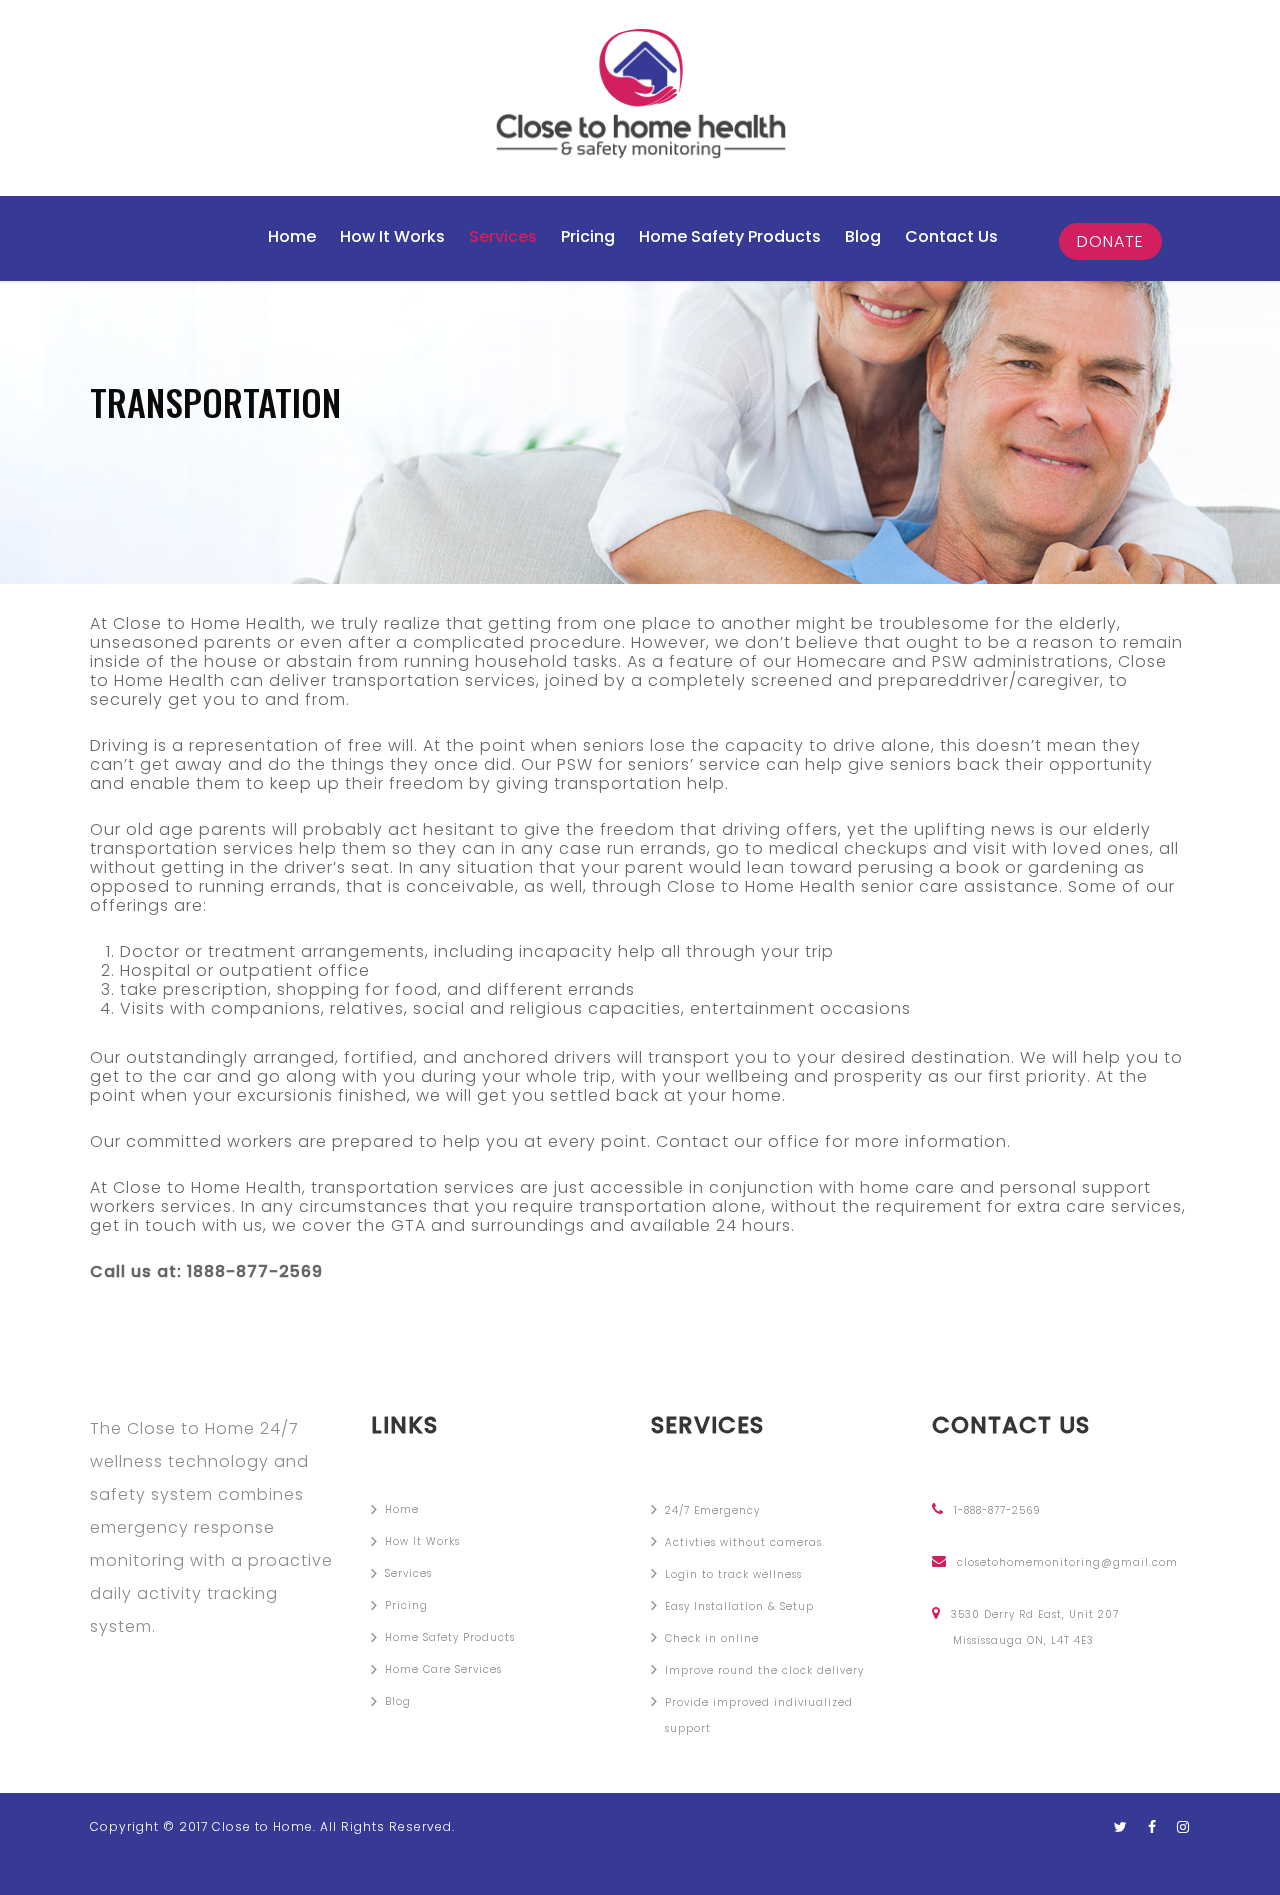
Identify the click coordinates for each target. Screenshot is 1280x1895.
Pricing (588, 237)
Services (503, 237)
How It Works (392, 237)
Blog (863, 237)
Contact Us (951, 237)
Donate (1110, 241)
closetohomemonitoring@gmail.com (1067, 1561)
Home (292, 237)
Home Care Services (443, 1669)
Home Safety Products (730, 237)
